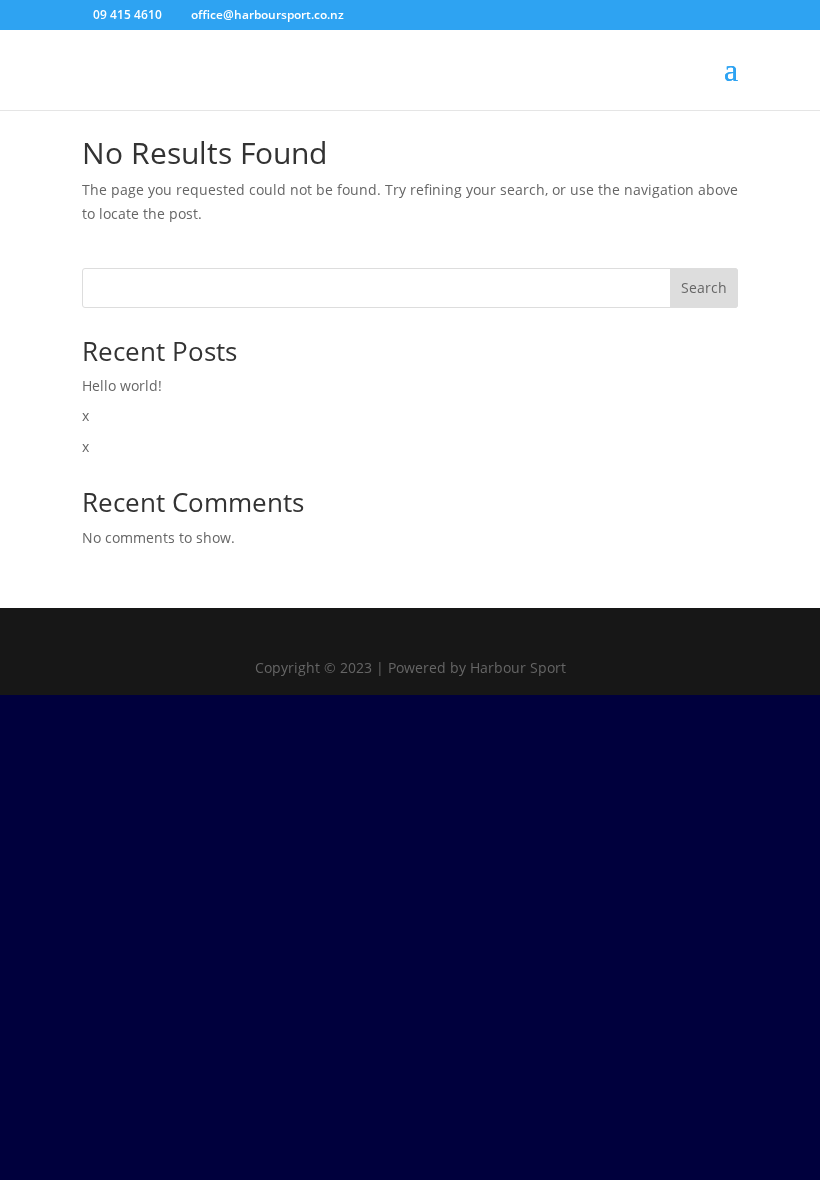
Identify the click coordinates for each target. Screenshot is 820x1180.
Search (704, 287)
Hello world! (122, 385)
